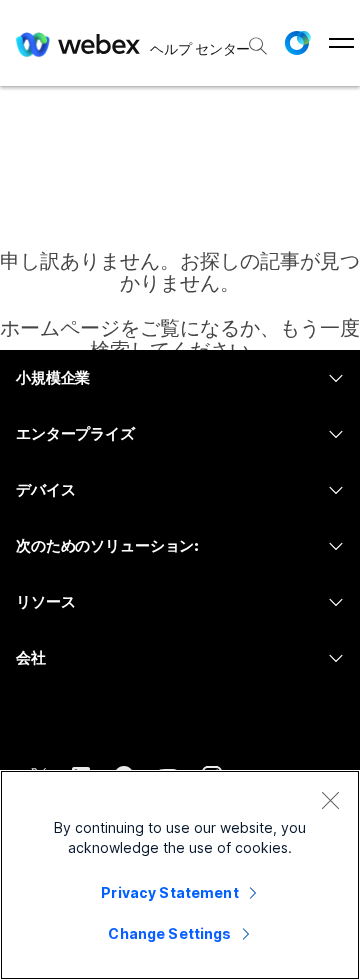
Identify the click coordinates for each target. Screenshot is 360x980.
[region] (180, 875)
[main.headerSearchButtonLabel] (256, 39)
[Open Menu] (341, 43)
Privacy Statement (169, 892)
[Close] (330, 800)
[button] (297, 43)
